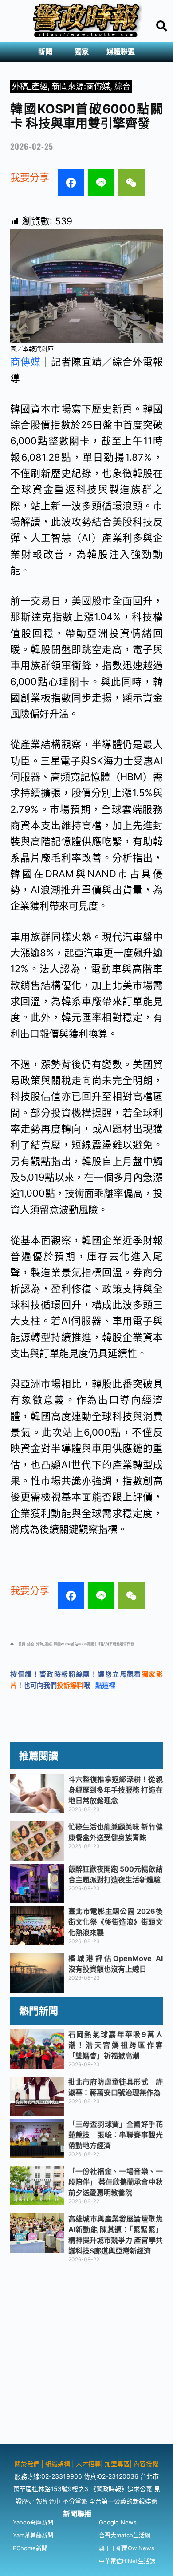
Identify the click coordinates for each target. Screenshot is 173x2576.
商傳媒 (26, 362)
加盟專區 (117, 2464)
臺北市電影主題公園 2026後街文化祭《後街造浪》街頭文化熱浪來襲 (116, 1922)
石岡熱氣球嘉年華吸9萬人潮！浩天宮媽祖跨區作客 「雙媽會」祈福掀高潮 (119, 2045)
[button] (47, 52)
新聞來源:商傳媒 (81, 86)
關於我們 (28, 2464)
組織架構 (58, 2464)
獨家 (82, 52)
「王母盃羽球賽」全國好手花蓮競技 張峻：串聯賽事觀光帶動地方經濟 (116, 2135)
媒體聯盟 (121, 52)
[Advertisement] (86, 2357)
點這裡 (105, 1685)
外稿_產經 (30, 86)
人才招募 (88, 2464)
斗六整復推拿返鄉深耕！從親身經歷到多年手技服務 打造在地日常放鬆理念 (116, 1790)
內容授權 (146, 2464)
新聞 (45, 52)
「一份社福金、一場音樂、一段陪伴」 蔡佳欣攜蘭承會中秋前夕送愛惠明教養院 (116, 2182)
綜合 (122, 86)
